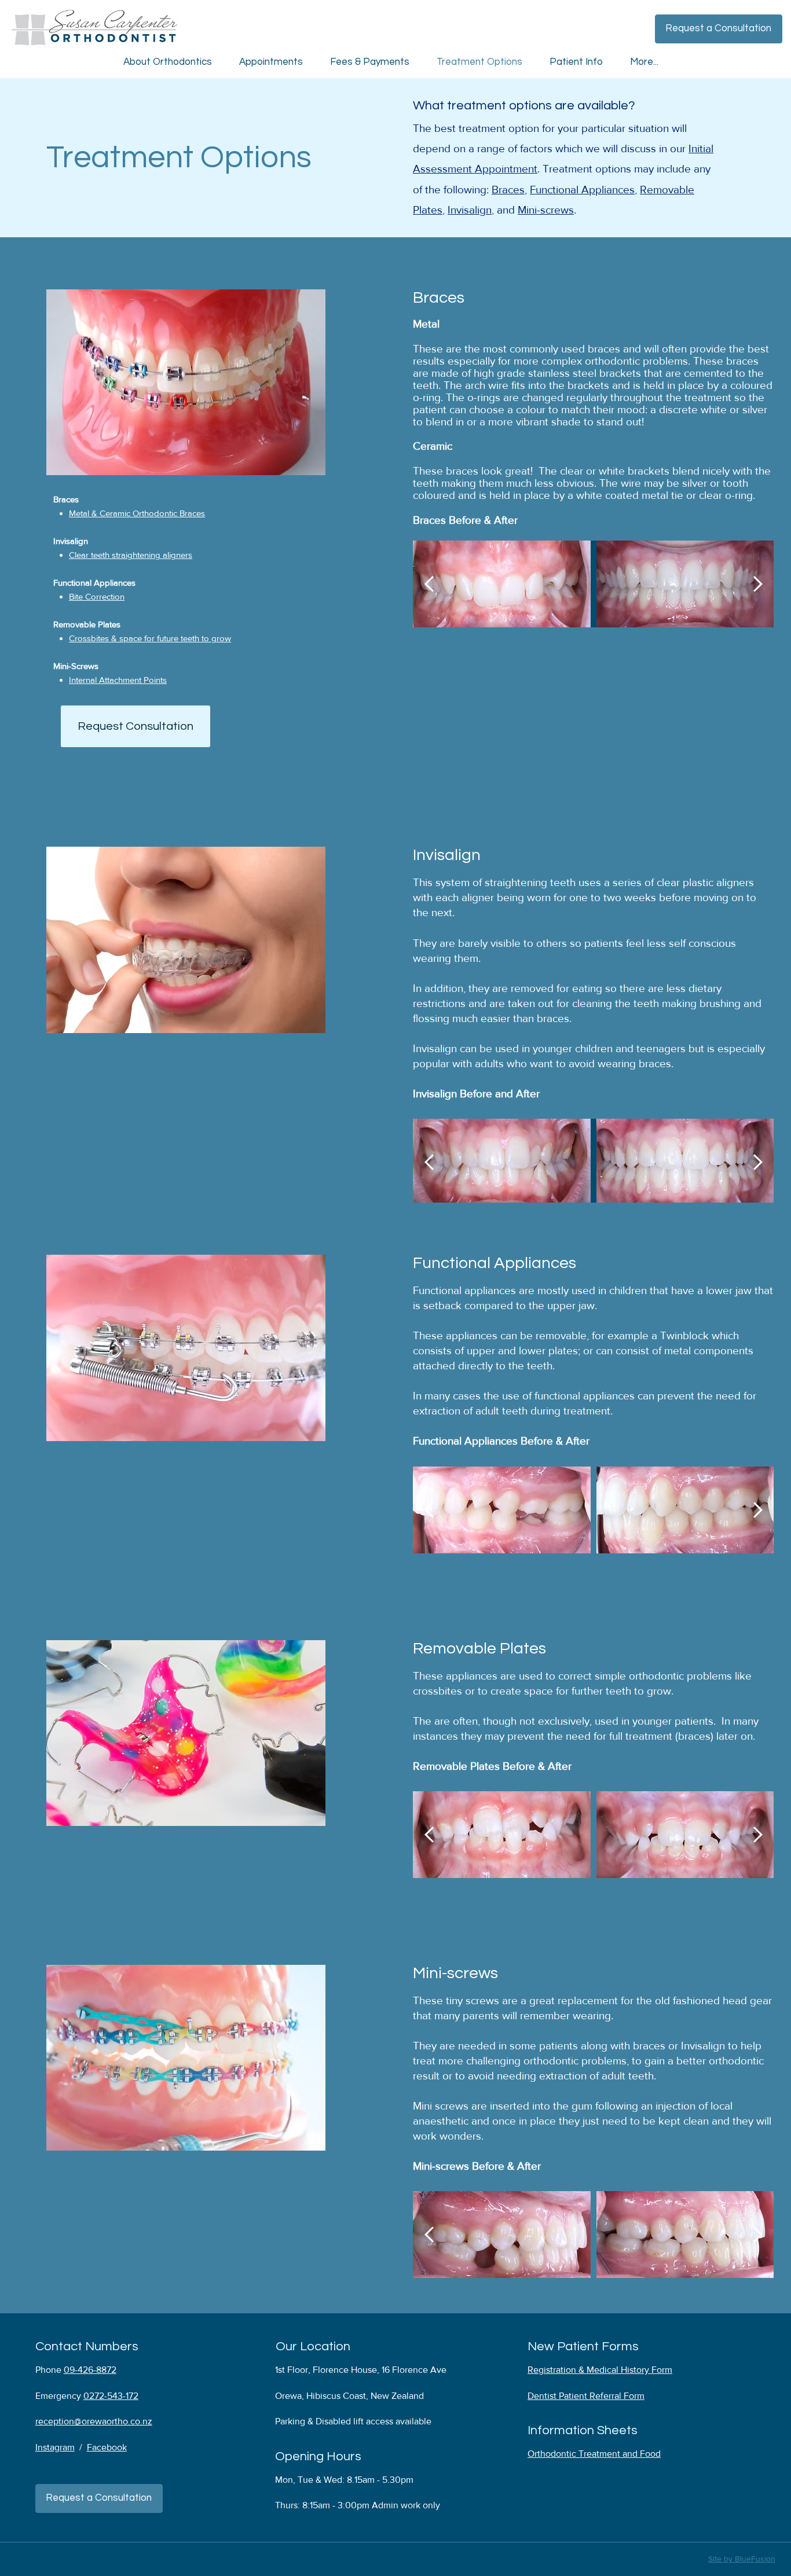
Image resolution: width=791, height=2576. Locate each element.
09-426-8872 (90, 2370)
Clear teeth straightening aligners (131, 555)
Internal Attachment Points (118, 680)
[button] (719, 29)
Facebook (107, 2447)
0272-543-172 (111, 2396)
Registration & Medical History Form (600, 2370)
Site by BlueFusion (742, 2559)
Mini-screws (546, 210)
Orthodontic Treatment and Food (594, 2454)
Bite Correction (97, 597)
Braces (508, 190)
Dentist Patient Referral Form (586, 2396)
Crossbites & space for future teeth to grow (150, 639)
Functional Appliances (582, 190)
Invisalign (470, 210)
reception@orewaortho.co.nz (94, 2421)
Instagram (55, 2447)
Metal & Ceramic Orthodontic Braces (137, 514)
